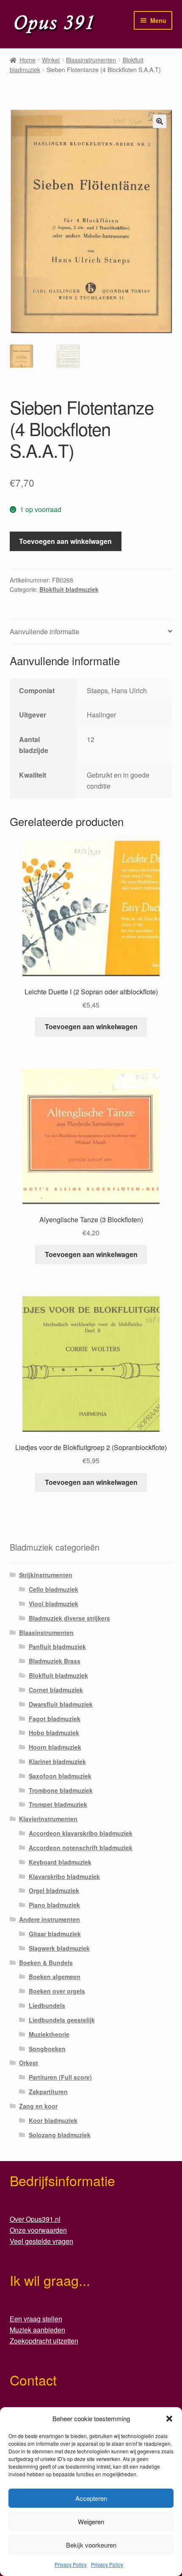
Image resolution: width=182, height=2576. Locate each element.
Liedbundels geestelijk (62, 2020)
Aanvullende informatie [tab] (44, 631)
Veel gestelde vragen (41, 2241)
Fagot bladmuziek (55, 1719)
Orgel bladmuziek (54, 1890)
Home (28, 60)
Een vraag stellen (36, 2319)
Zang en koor (38, 2106)
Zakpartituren (48, 2092)
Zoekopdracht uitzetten (44, 2341)
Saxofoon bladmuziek (60, 1776)
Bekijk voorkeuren (91, 2545)
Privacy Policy (71, 2564)
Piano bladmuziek (54, 1905)
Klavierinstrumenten (48, 1819)
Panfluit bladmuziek (57, 1646)
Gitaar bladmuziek (55, 1934)
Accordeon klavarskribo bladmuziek (81, 1833)
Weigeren (91, 2521)
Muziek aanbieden (37, 2330)
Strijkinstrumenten (46, 1575)
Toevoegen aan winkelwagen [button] (91, 1026)
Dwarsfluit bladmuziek (61, 1704)
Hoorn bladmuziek (55, 1747)
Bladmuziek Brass (55, 1661)
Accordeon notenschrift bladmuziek (81, 1848)
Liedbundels (47, 2005)
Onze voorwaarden (38, 2230)
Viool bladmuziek (54, 1604)
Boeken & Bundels (46, 1963)
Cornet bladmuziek (56, 1690)
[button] (169, 2419)
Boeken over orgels (57, 1991)
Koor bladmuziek (53, 2120)
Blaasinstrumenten (91, 60)
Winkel (51, 60)
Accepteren (91, 2498)
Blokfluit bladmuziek (69, 589)
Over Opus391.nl (35, 2219)
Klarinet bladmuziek (57, 1761)
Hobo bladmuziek (54, 1733)
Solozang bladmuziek (60, 2135)
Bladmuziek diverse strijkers (69, 1618)
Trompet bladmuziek (58, 1804)
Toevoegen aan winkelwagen (65, 541)
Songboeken (47, 2049)
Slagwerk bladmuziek (59, 1948)
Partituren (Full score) (60, 2077)
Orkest (29, 2063)
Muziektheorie (49, 2034)
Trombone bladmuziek (61, 1790)
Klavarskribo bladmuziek (64, 1876)
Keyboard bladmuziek (60, 1862)
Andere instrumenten (50, 1919)
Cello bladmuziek (54, 1589)
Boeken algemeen (55, 1977)
